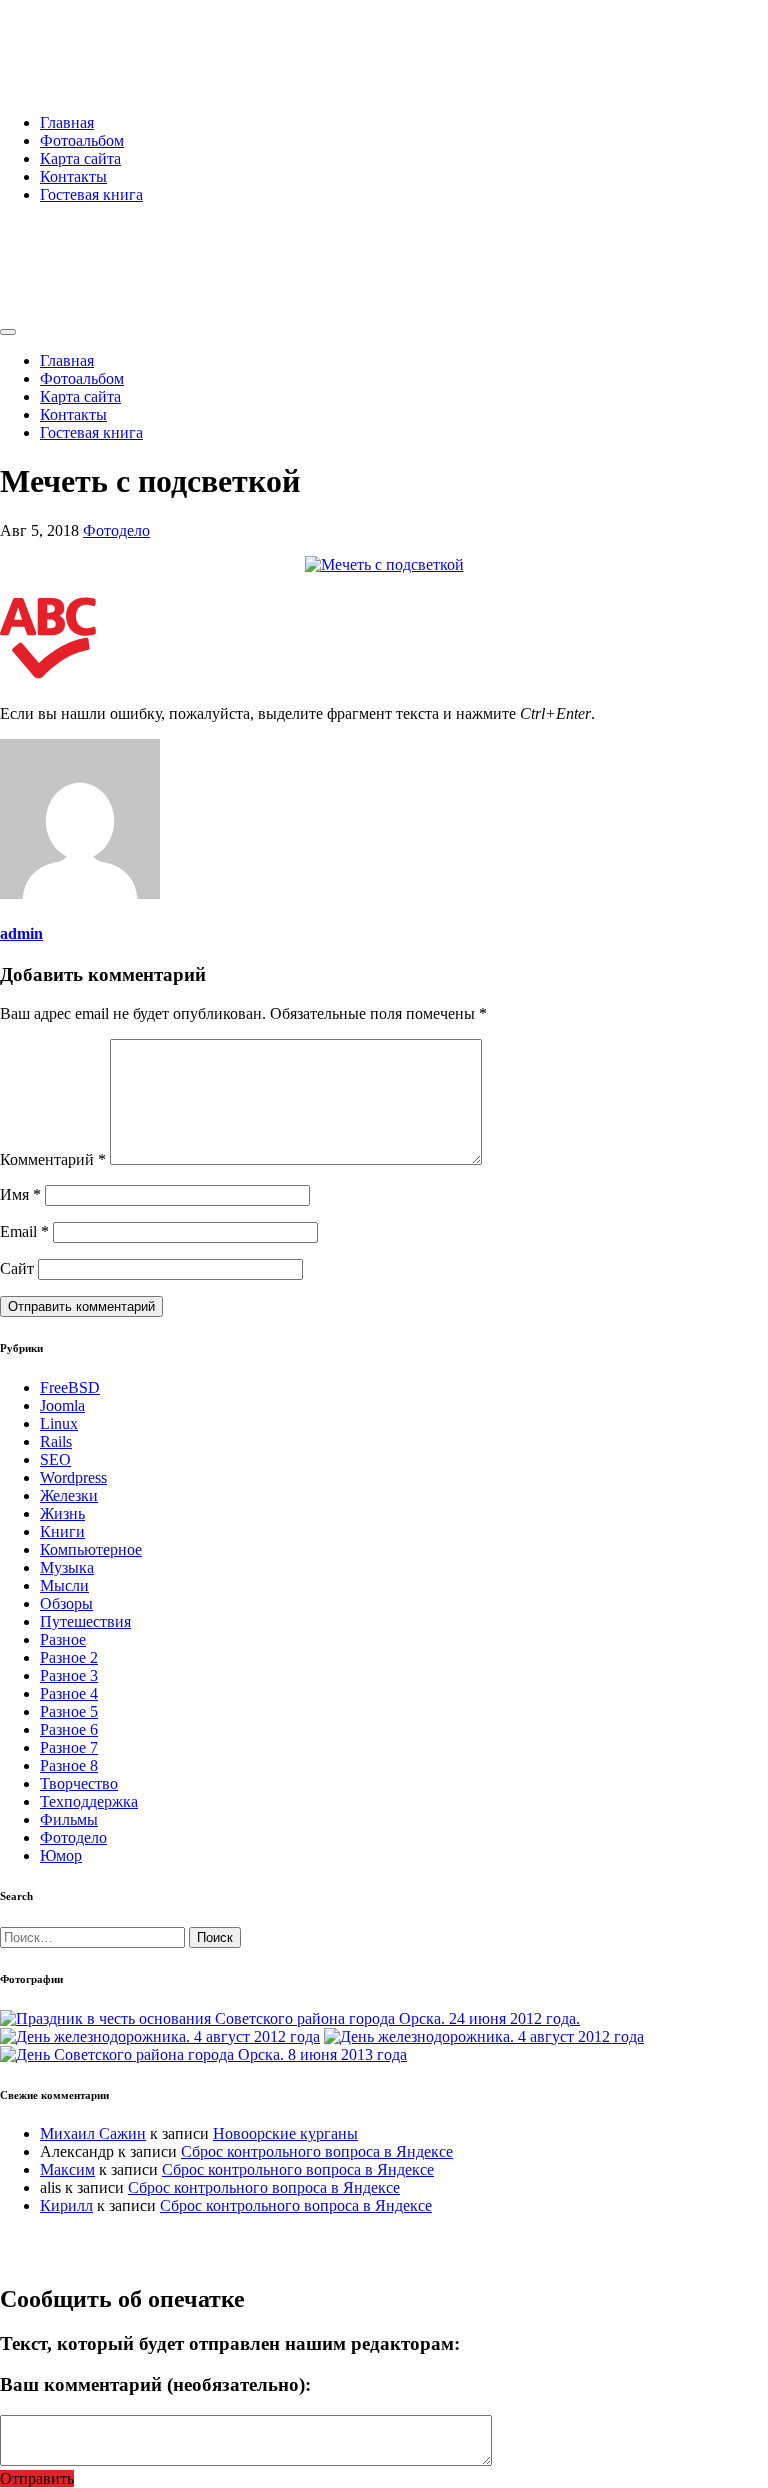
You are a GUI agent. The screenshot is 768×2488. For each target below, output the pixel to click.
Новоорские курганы (285, 2133)
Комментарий (53, 1159)
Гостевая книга (91, 194)
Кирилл (66, 2205)
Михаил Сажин (93, 2133)
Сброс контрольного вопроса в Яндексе (317, 2151)
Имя (20, 1194)
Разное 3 (69, 1675)
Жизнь (62, 1513)
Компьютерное (91, 1549)
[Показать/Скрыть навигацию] (8, 332)
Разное (63, 1639)
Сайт (17, 1268)
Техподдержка (89, 1801)
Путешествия (85, 1621)
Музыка (67, 1567)
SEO (55, 1459)
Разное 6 (69, 1729)
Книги (62, 1531)
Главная (67, 122)
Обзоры (66, 1603)
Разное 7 (69, 1747)
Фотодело (116, 530)
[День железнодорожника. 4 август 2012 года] (160, 2036)
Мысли (64, 1585)
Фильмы (69, 1819)
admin (21, 933)
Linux (59, 1423)
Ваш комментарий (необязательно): (155, 2384)
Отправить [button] (37, 2478)
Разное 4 (69, 1693)
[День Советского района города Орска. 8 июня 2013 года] (203, 2054)
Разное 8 (69, 1765)
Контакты (73, 176)
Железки (69, 1495)
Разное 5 (69, 1711)
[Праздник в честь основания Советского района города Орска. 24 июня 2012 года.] (290, 2018)
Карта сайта (80, 158)
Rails (56, 1441)
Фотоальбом (82, 140)
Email (24, 1231)
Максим (67, 2169)
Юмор (61, 1855)
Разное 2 (69, 1657)
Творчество (79, 1783)
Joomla (62, 1405)
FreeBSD (70, 1387)
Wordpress (73, 1477)
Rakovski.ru (84, 39)
